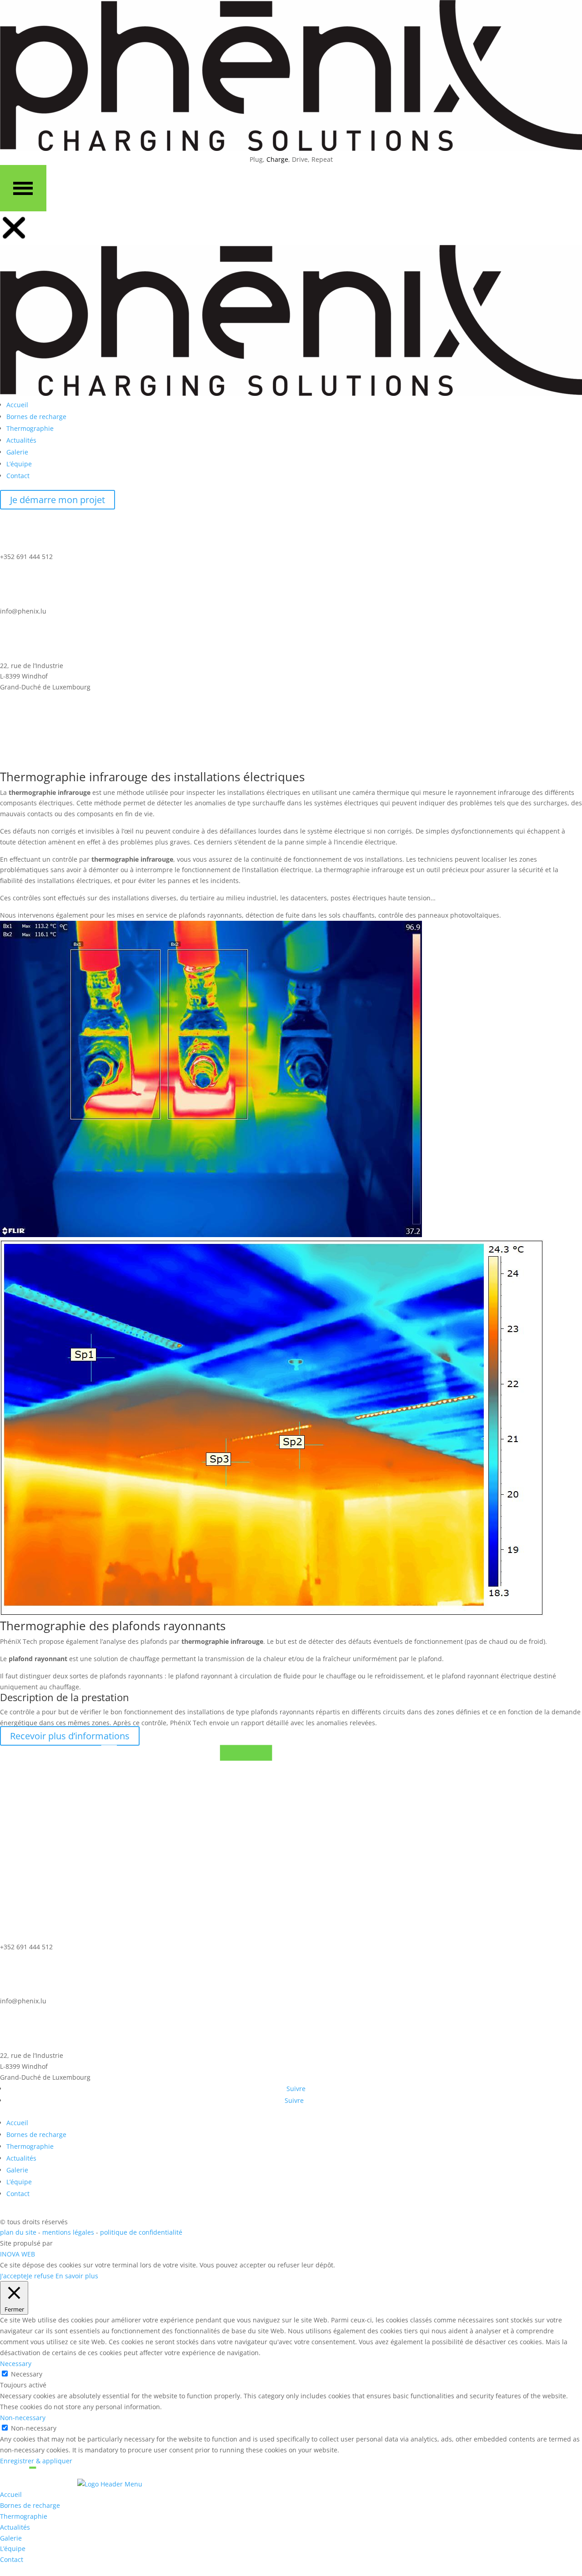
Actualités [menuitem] (15, 2527)
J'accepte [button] (13, 2276)
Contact (18, 2194)
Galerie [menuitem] (11, 2538)
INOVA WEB (18, 2254)
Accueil (17, 2123)
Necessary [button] (16, 2364)
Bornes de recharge (36, 2134)
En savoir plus (77, 2276)
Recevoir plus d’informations (70, 1736)
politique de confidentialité (141, 2232)
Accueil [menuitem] (11, 2494)
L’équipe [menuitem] (13, 2549)
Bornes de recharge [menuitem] (30, 2505)
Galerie (17, 2170)
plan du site (18, 2232)
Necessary (27, 2374)
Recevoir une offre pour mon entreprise (93, 759)
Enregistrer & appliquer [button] (36, 2461)
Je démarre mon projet (58, 500)
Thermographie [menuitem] (24, 2516)
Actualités (21, 2158)
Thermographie (30, 2146)
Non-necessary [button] (23, 2418)
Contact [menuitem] (12, 2559)
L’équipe (19, 2182)
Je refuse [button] (40, 2276)
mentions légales (69, 2232)
